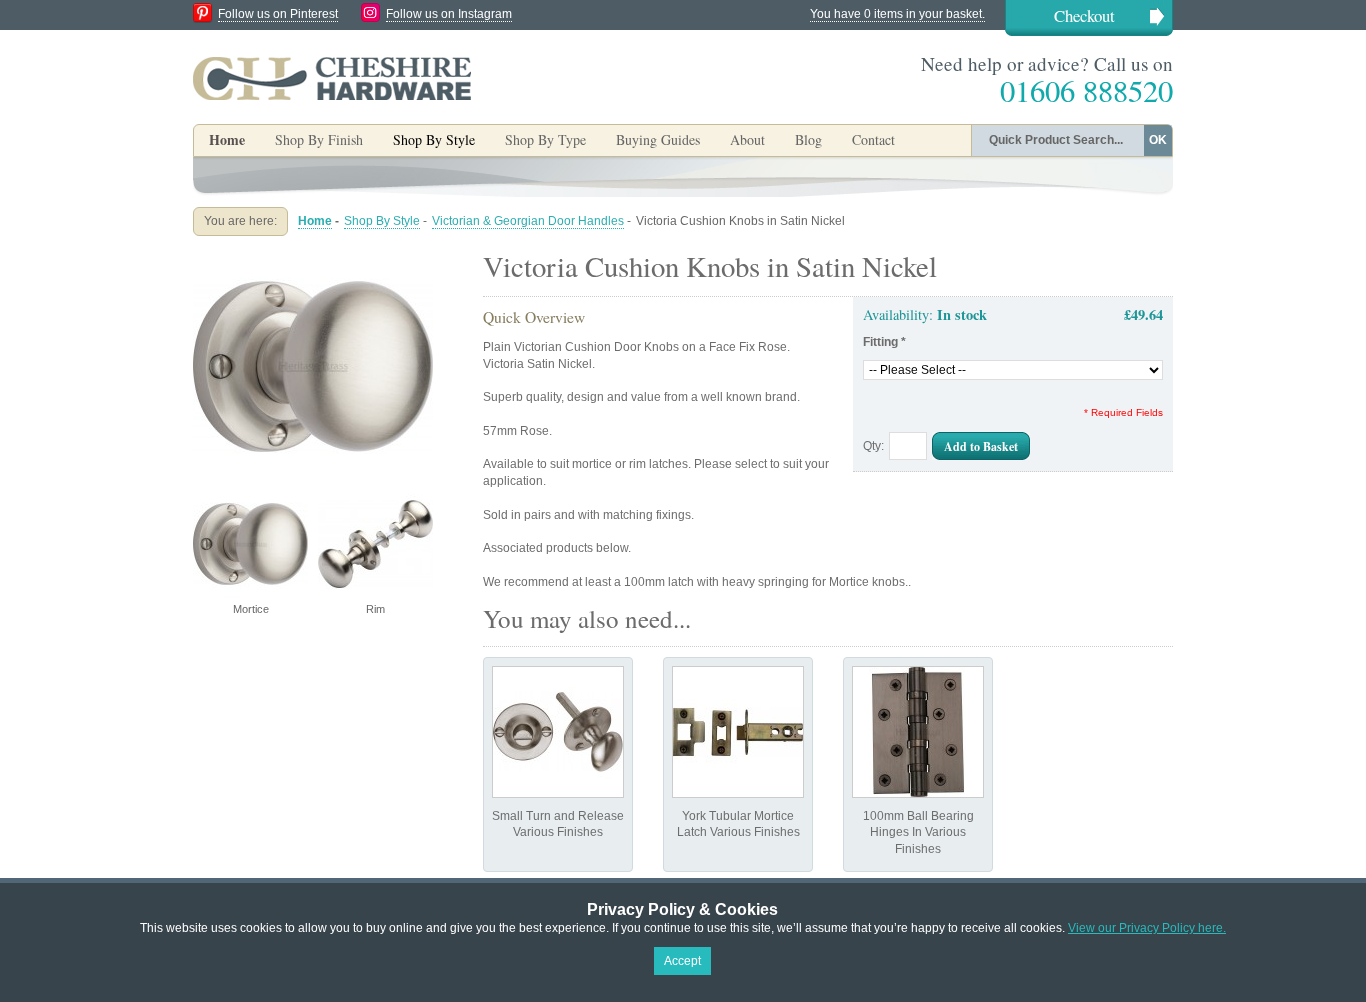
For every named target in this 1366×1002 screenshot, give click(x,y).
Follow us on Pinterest (278, 14)
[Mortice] (313, 254)
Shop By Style (382, 221)
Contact (873, 139)
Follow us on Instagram (449, 14)
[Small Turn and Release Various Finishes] (558, 732)
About (747, 139)
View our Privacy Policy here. (1147, 928)
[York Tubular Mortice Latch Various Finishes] (738, 732)
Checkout (1084, 15)
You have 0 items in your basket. (897, 14)
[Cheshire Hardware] (332, 78)
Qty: (873, 446)
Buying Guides (658, 139)
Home (227, 139)
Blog (808, 139)
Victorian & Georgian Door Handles (528, 221)
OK (1158, 140)
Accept (682, 961)
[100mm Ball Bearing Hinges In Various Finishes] (918, 732)
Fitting (884, 342)
